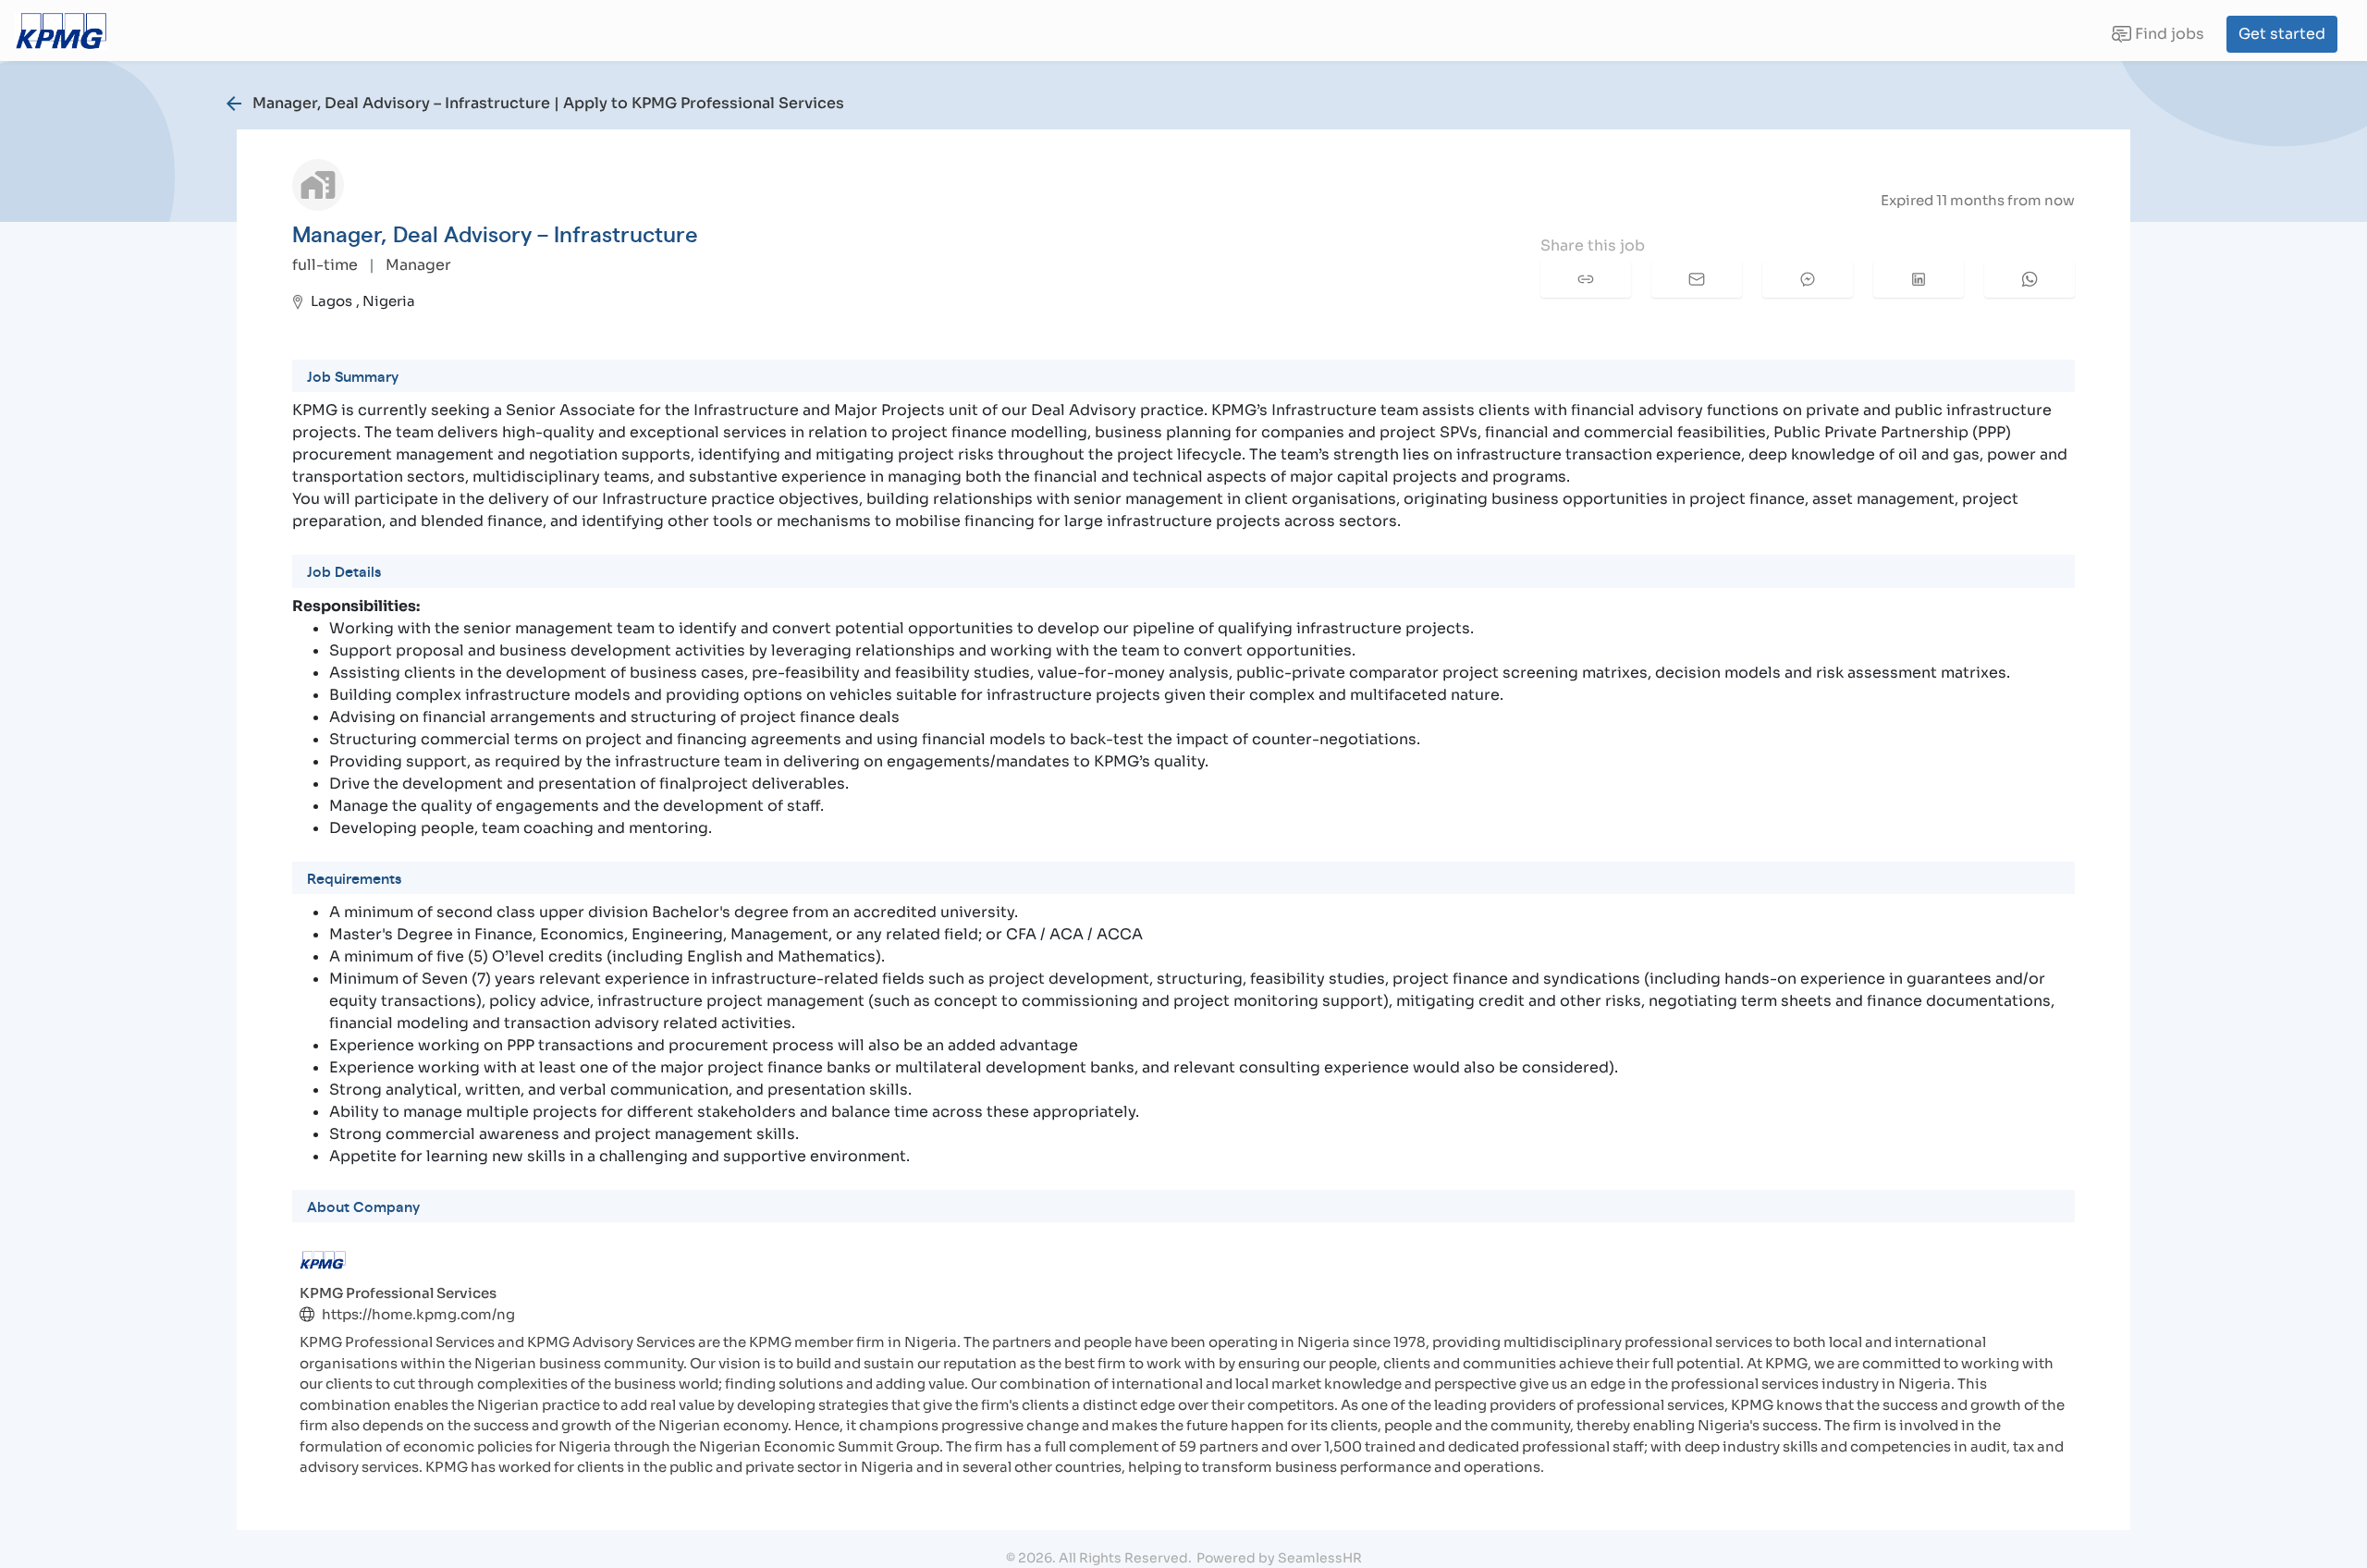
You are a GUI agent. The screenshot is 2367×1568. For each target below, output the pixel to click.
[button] (1586, 279)
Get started (2282, 34)
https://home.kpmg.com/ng (418, 1314)
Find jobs (2158, 38)
